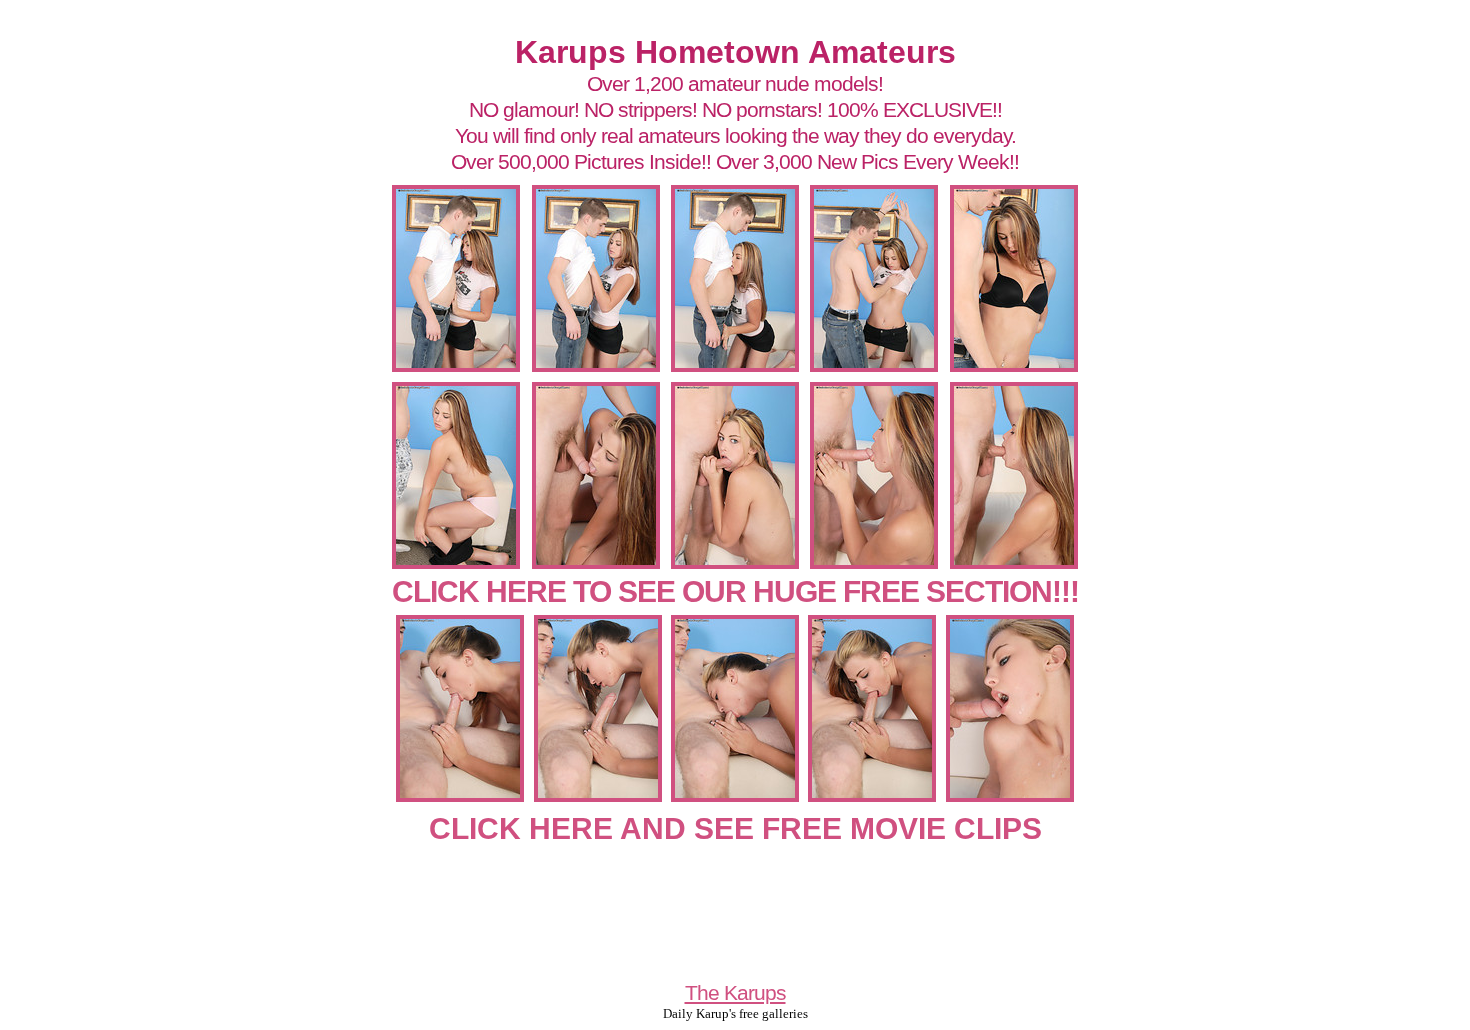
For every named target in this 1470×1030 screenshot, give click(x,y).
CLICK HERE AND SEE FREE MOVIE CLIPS (735, 828)
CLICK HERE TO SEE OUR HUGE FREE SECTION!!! (735, 591)
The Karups (735, 992)
